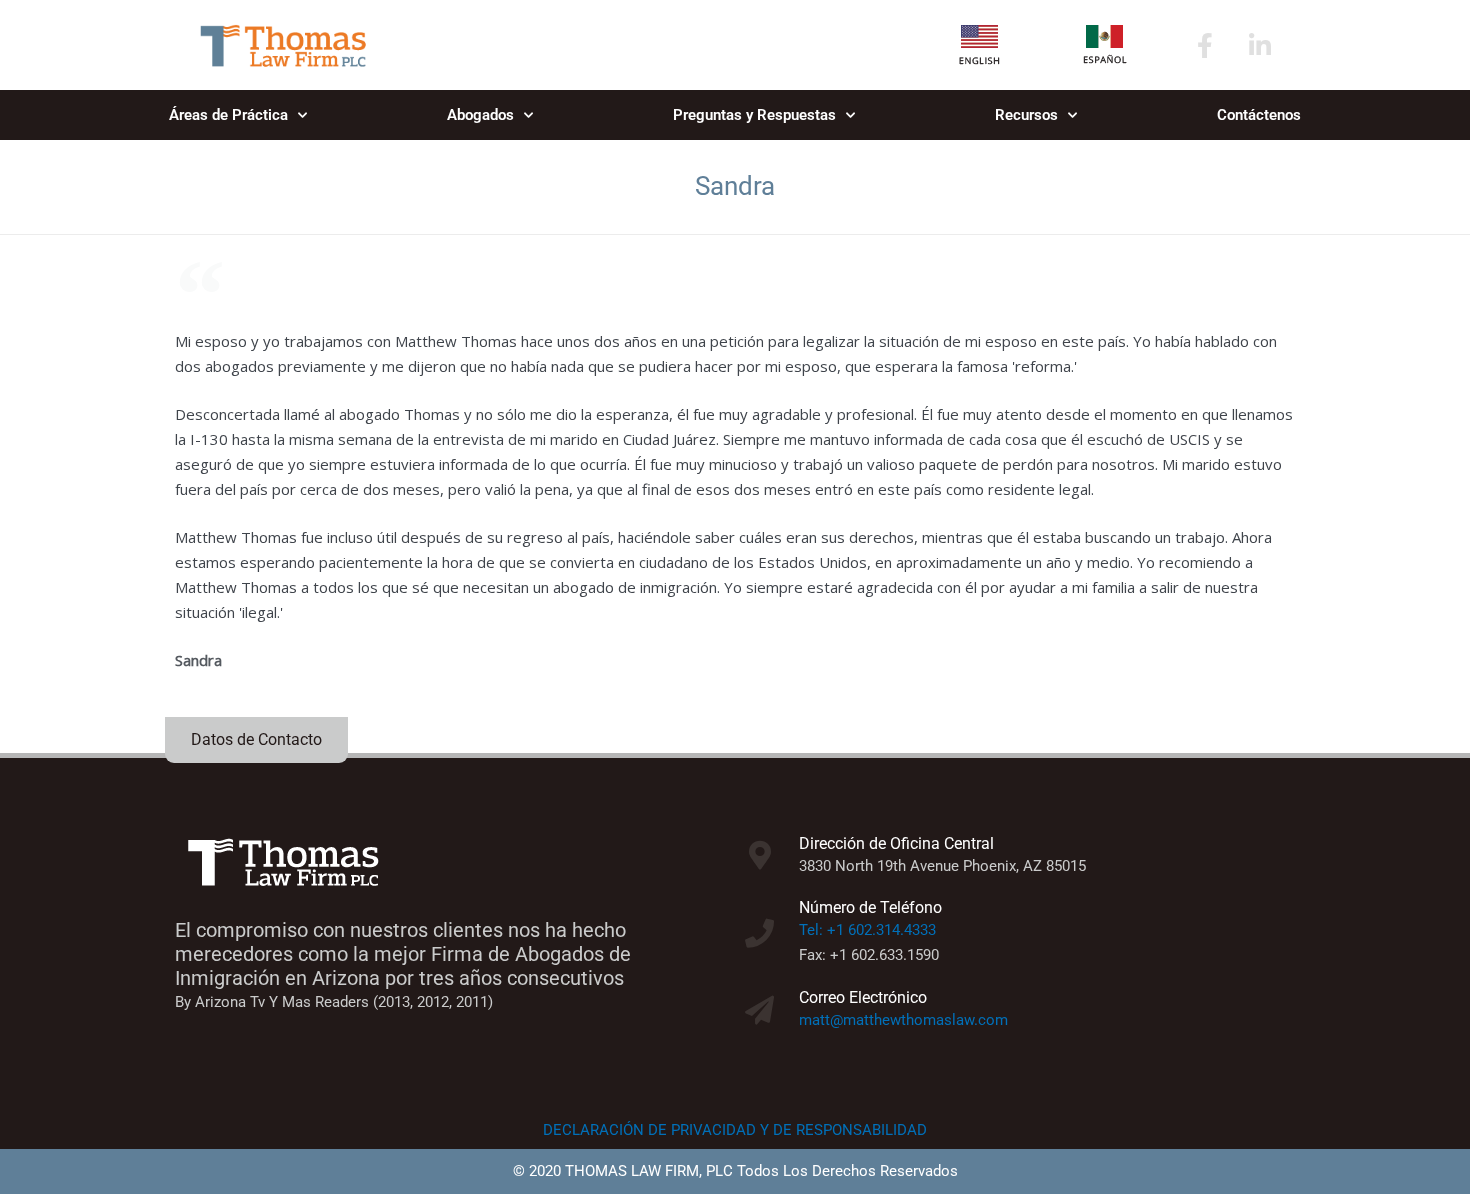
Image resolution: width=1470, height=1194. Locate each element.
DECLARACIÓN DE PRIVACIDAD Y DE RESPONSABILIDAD (735, 1130)
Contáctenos (1259, 115)
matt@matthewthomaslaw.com (903, 1020)
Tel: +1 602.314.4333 (867, 930)
